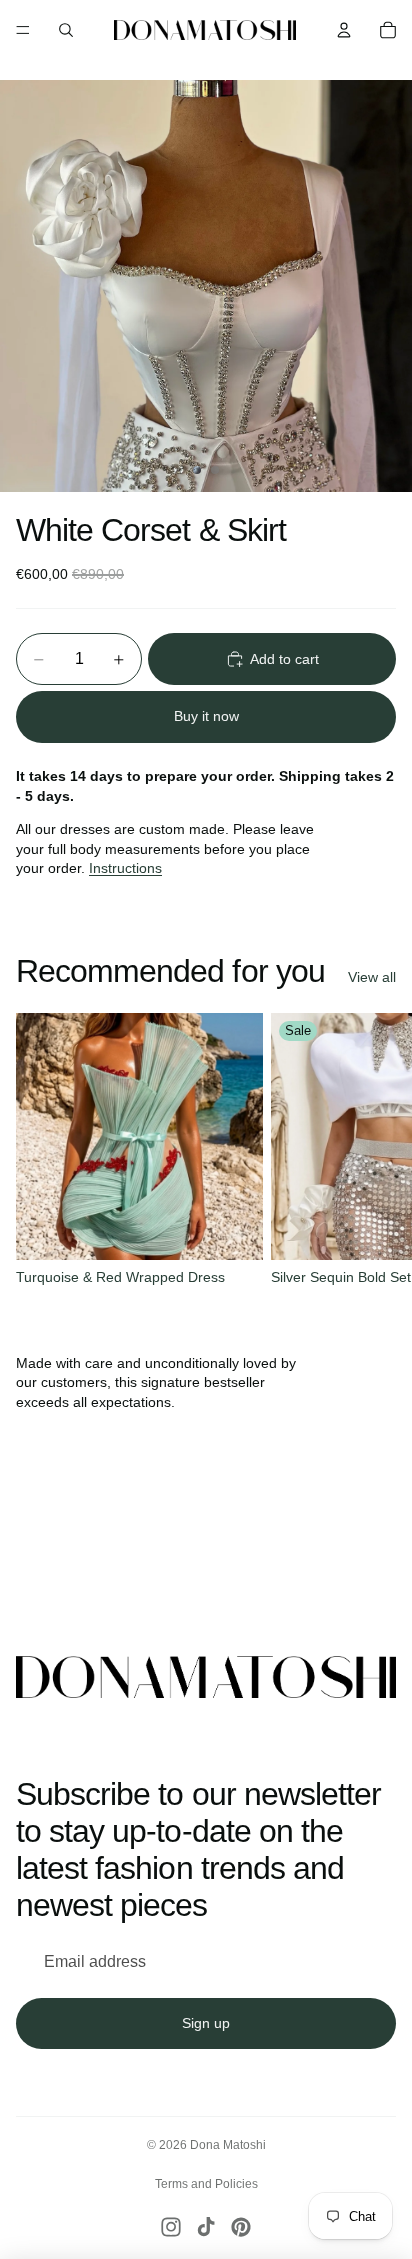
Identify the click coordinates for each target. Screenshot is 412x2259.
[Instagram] (171, 2227)
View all (372, 977)
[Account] (344, 30)
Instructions (125, 868)
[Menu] (23, 30)
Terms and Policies (206, 2184)
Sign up (206, 2023)
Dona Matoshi (228, 2145)
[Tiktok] (206, 2227)
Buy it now (206, 716)
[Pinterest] (241, 2227)
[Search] (66, 30)
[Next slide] (374, 1153)
